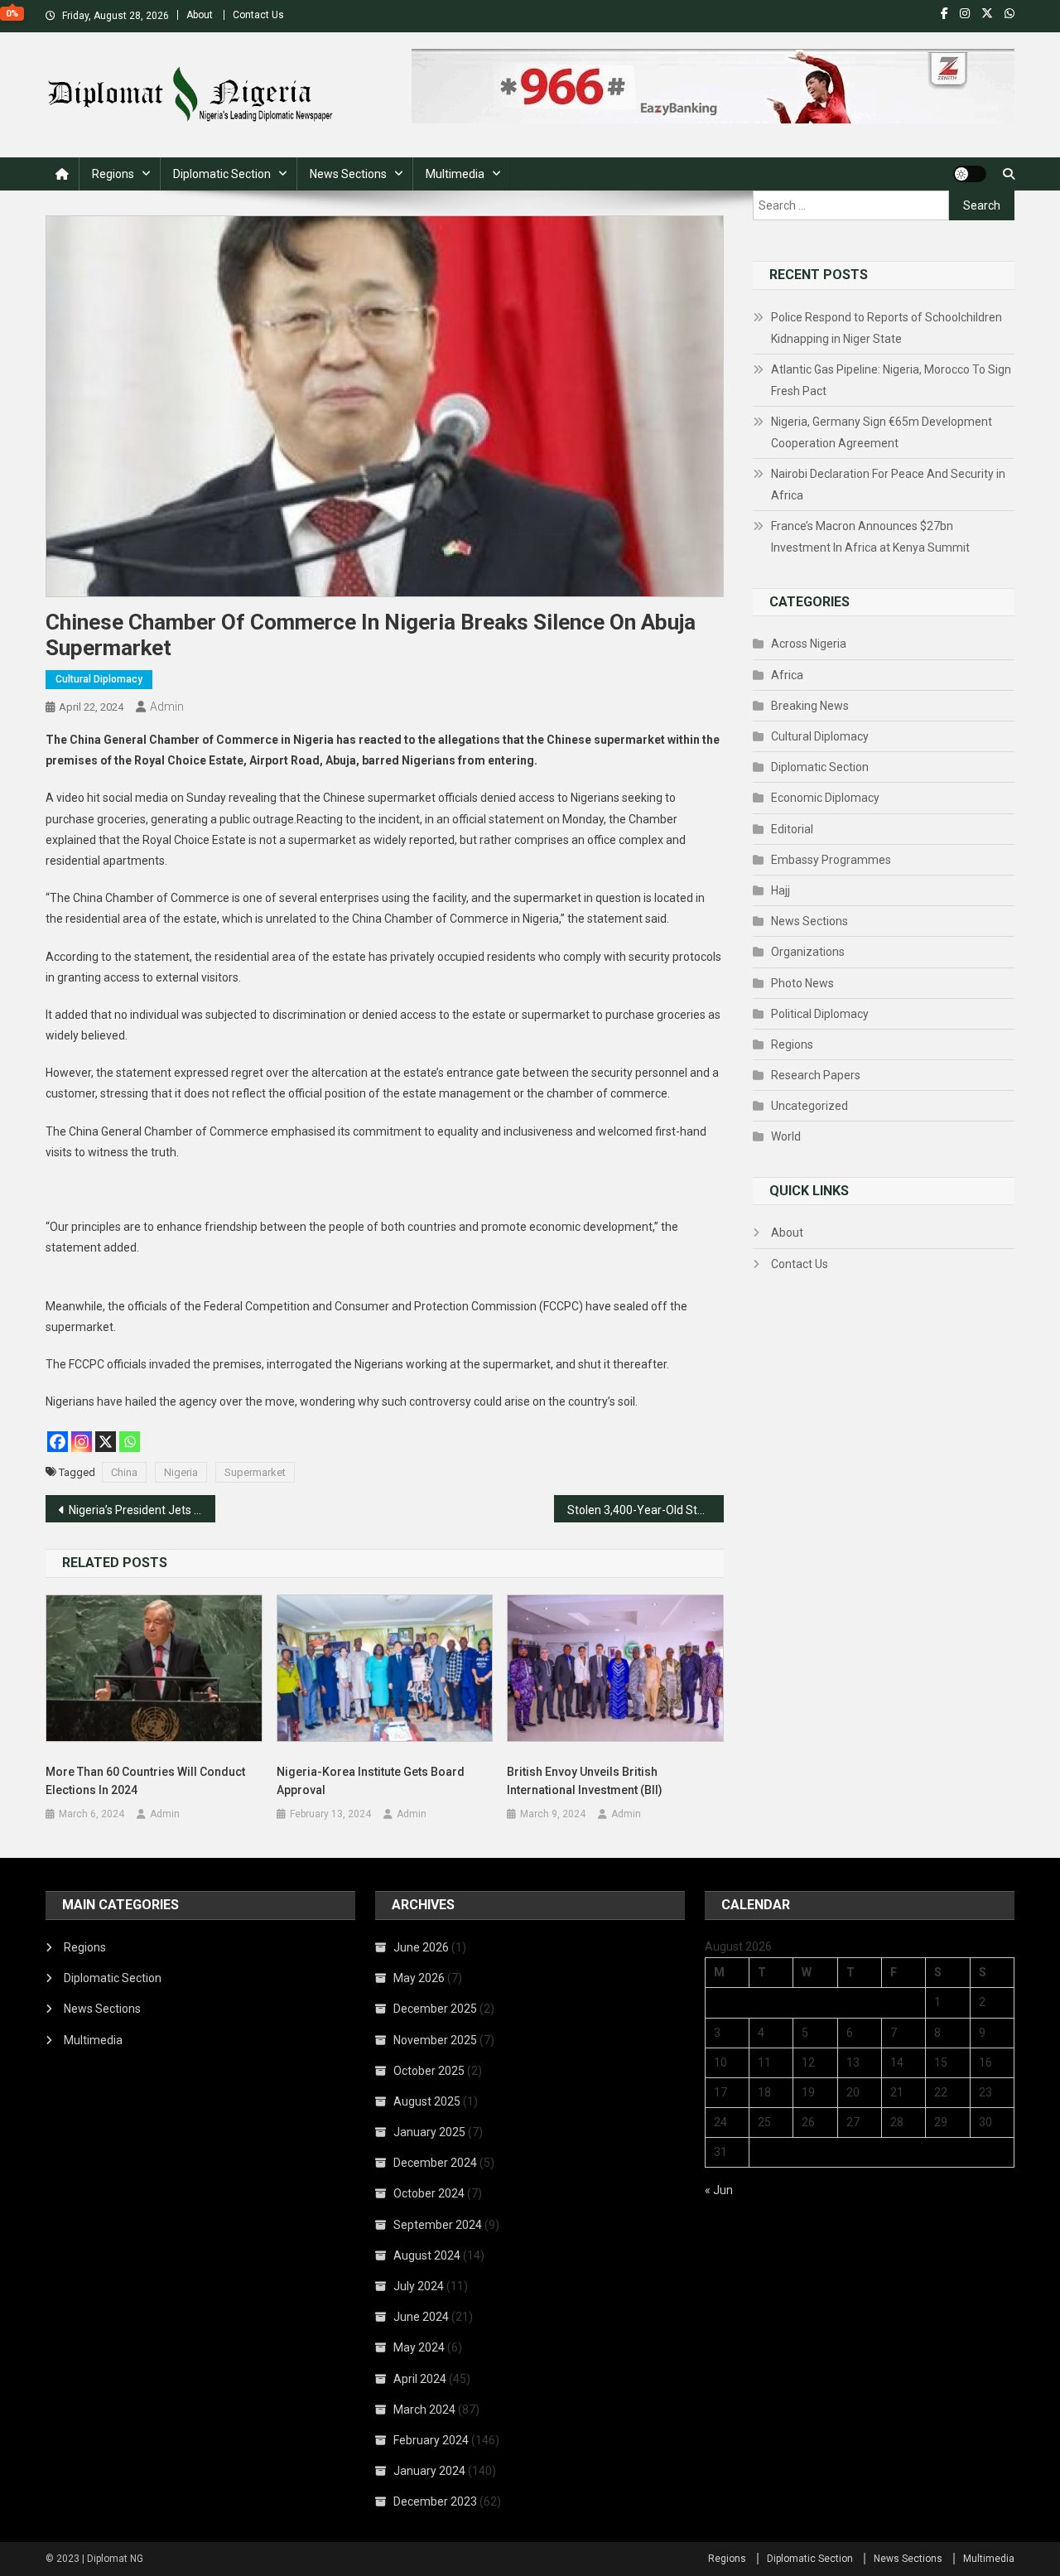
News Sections (348, 174)
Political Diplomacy (820, 1014)
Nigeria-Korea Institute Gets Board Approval (371, 1781)
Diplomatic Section (222, 174)
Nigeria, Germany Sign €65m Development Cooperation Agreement (882, 432)
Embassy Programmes (831, 860)
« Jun (719, 2190)
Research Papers (816, 1075)
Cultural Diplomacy (99, 679)
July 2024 (419, 2286)
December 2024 (435, 2163)
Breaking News (810, 706)
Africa (787, 675)
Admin (167, 707)
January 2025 (429, 2132)
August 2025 (427, 2101)
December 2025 (435, 2009)
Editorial (792, 829)
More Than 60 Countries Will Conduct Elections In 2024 (145, 1781)
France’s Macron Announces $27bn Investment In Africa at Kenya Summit (870, 537)
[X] (106, 1442)
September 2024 (438, 2225)
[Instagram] (82, 1442)
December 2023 (435, 2501)
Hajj (781, 890)
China (124, 1472)
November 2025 (435, 2040)
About (200, 15)
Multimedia (455, 174)
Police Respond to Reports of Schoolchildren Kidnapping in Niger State (887, 328)
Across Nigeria (809, 644)
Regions (113, 174)
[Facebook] (58, 1442)
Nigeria (181, 1472)
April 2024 (420, 2379)
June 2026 (421, 1947)
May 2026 (419, 1978)
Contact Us (258, 15)
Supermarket (255, 1472)
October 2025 (429, 2071)
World (786, 1136)
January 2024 (429, 2471)
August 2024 (427, 2255)
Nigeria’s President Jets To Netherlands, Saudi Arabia (142, 1510)
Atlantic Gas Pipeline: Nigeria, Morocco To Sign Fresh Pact (891, 380)
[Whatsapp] (130, 1442)
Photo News (802, 983)
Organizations (808, 952)
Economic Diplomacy (825, 798)
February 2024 (431, 2440)
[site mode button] (970, 174)
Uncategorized (809, 1106)
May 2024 (419, 2347)
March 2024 (424, 2410)
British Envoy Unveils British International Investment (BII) (585, 1781)
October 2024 (429, 2193)
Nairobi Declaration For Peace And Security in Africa (888, 485)
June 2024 (421, 2317)
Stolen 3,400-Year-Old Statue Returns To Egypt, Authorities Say (646, 1510)
